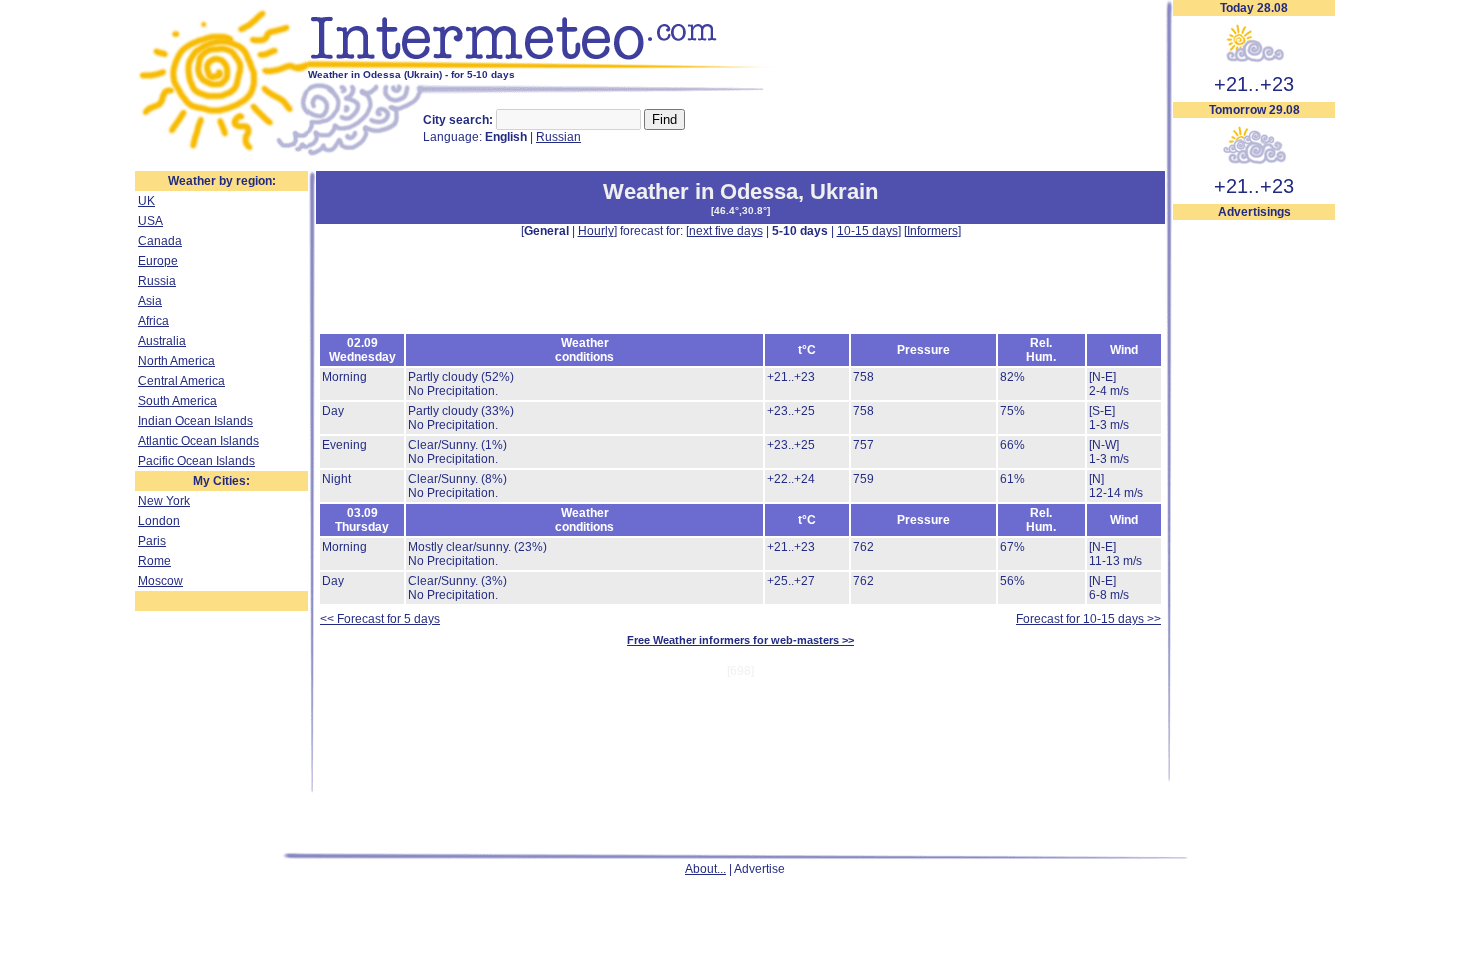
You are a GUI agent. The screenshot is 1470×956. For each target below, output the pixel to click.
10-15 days (867, 231)
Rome (154, 561)
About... (705, 869)
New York (164, 501)
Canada (160, 241)
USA (150, 221)
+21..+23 (1254, 84)
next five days (726, 231)
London (159, 521)
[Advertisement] (1254, 521)
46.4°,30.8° (740, 210)
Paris (152, 541)
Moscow (160, 581)
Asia (150, 301)
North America (176, 361)
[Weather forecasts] (542, 65)
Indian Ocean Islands (195, 421)
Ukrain (844, 191)
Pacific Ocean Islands (196, 461)
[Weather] (221, 153)
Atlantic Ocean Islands (198, 441)
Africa (153, 321)
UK (146, 201)
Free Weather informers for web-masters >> (740, 640)
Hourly (596, 231)
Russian (558, 137)
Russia (157, 281)
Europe (158, 261)
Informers (932, 231)
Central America (181, 381)
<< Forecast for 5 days (380, 619)
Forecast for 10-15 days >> (1088, 619)
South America (177, 401)
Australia (162, 341)
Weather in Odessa (700, 191)
